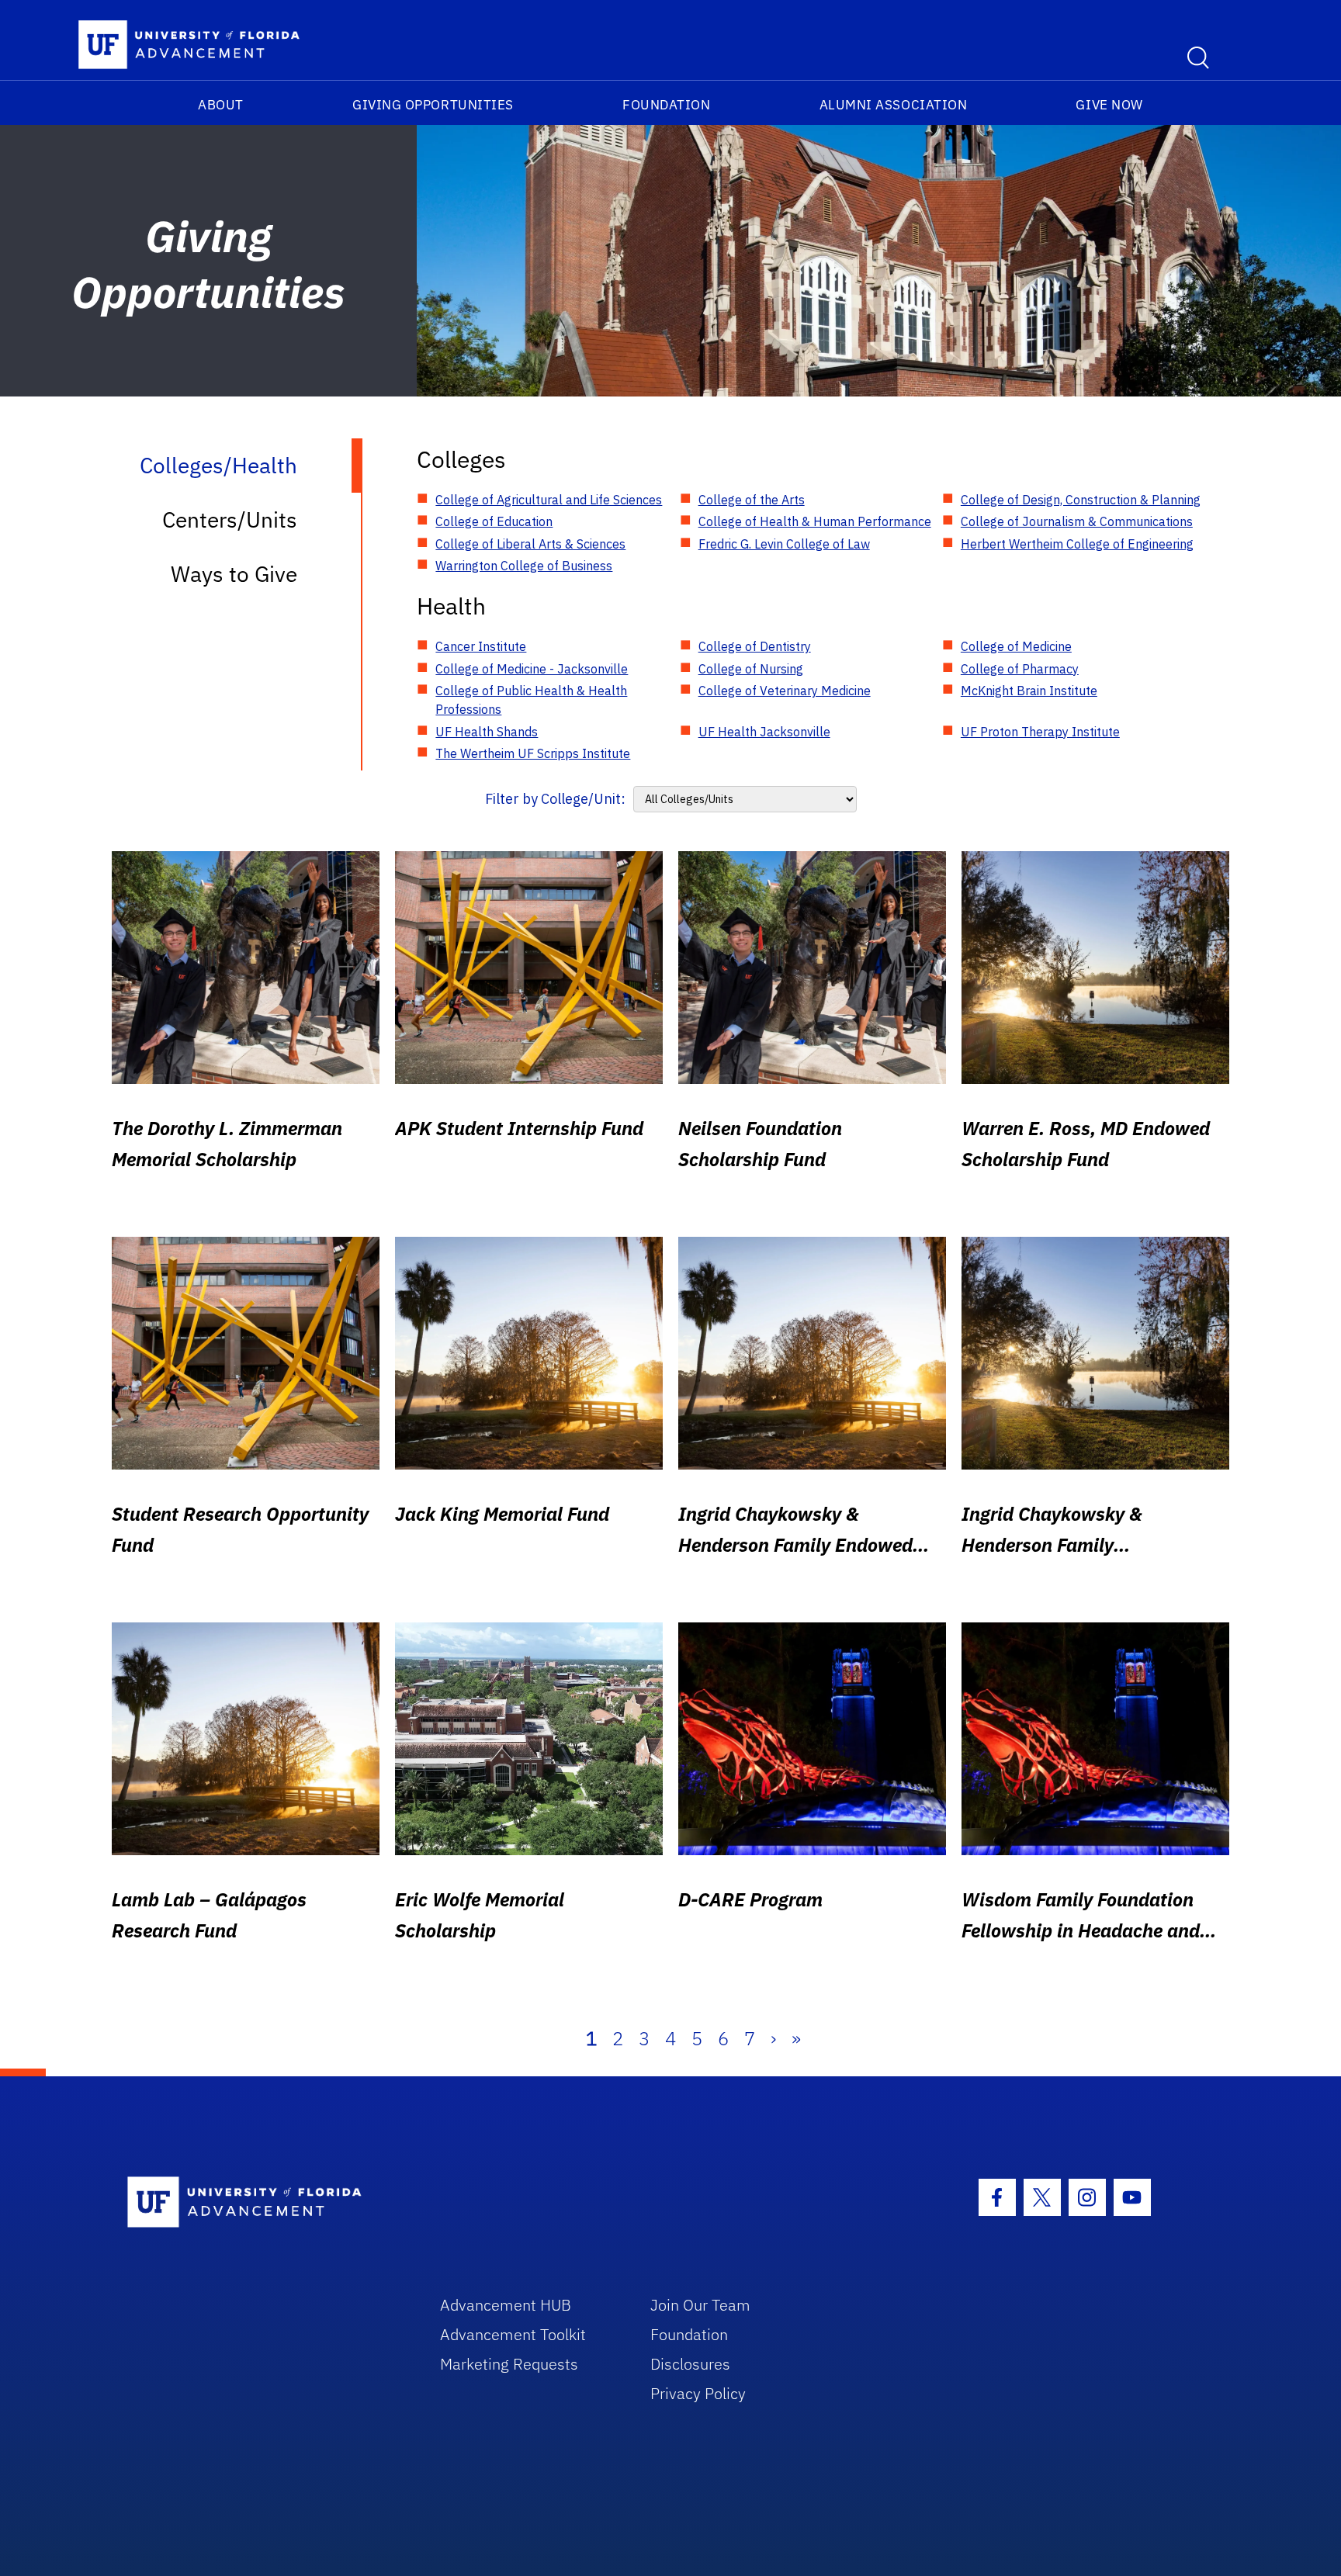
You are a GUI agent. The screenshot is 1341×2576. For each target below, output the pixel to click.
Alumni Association (894, 105)
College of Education (494, 521)
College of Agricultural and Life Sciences (549, 500)
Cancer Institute (481, 646)
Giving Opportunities (433, 105)
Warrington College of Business (524, 566)
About (221, 105)
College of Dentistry (755, 646)
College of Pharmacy (1020, 669)
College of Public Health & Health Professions (531, 700)
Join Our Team (700, 2305)
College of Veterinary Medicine (785, 691)
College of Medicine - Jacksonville (532, 669)
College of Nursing (751, 669)
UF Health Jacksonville (764, 732)
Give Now (1109, 105)
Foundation (666, 105)
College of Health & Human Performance (815, 521)
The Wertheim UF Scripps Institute (533, 753)
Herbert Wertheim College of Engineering (1077, 544)
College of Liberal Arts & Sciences (530, 544)
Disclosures (690, 2364)
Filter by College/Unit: (555, 799)
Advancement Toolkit (513, 2334)
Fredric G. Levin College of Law (784, 544)
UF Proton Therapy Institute (1040, 732)
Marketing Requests (509, 2364)
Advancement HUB (506, 2305)
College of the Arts (752, 500)
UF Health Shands (487, 732)
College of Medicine (1016, 646)
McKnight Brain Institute (1029, 691)
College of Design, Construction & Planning (1081, 500)
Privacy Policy (698, 2393)
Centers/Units (230, 519)
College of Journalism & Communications (1077, 521)
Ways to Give (234, 574)
